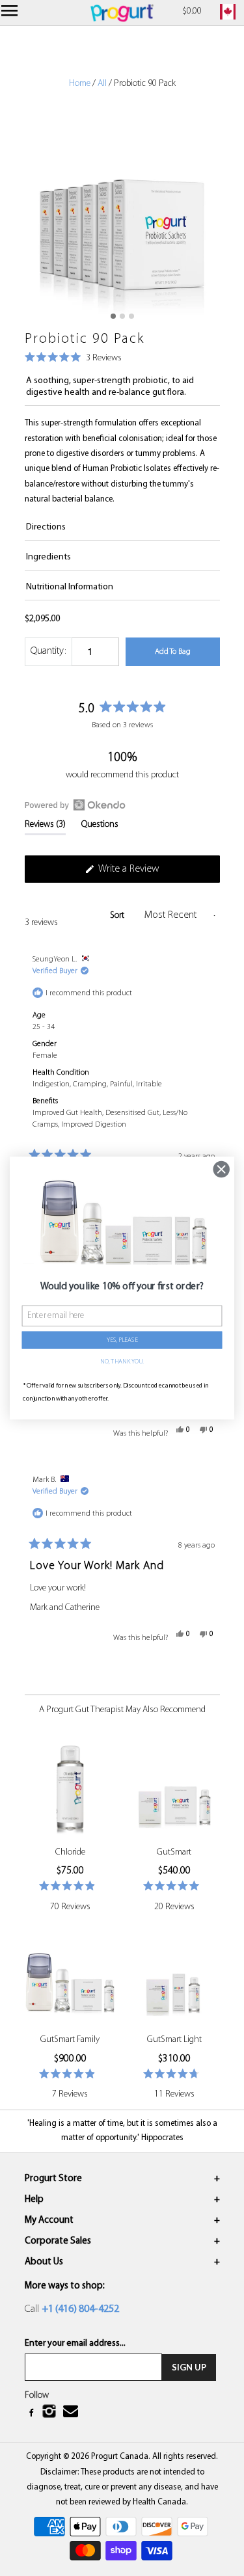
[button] (73, 359)
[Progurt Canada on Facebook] (32, 2413)
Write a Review (146, 873)
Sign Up (189, 2367)
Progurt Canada (120, 2457)
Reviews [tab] (45, 827)
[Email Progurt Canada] (72, 2412)
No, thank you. (122, 1362)
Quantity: (48, 651)
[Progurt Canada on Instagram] (50, 2413)
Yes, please (122, 1340)
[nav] (11, 13)
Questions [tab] (100, 827)
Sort (118, 916)
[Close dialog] (222, 1169)
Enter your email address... (75, 2343)
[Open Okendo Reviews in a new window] (75, 805)
